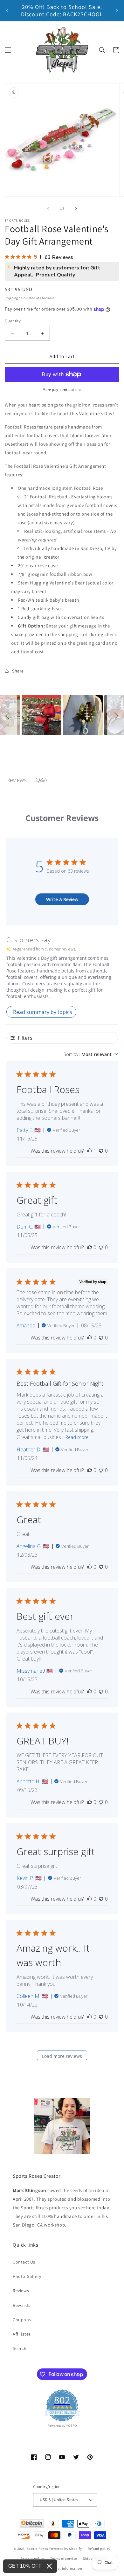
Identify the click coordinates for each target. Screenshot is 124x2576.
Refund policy (99, 2549)
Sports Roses (38, 2549)
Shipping (11, 298)
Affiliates (22, 2334)
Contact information (65, 2568)
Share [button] (18, 671)
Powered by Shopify (66, 2549)
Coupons (22, 2320)
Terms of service (64, 2558)
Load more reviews (62, 2056)
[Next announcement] (117, 11)
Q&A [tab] (41, 780)
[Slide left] (48, 209)
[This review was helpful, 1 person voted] (90, 1151)
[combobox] (91, 1054)
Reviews (21, 2291)
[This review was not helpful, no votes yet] (101, 1151)
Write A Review (62, 899)
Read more (77, 1437)
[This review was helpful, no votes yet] (90, 1247)
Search (20, 2348)
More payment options (62, 389)
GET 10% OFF (25, 2566)
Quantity (13, 321)
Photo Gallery (27, 2276)
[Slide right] (76, 209)
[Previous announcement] (7, 11)
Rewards (21, 2305)
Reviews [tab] (17, 780)
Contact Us (24, 2262)
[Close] (49, 2566)
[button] (8, 50)
